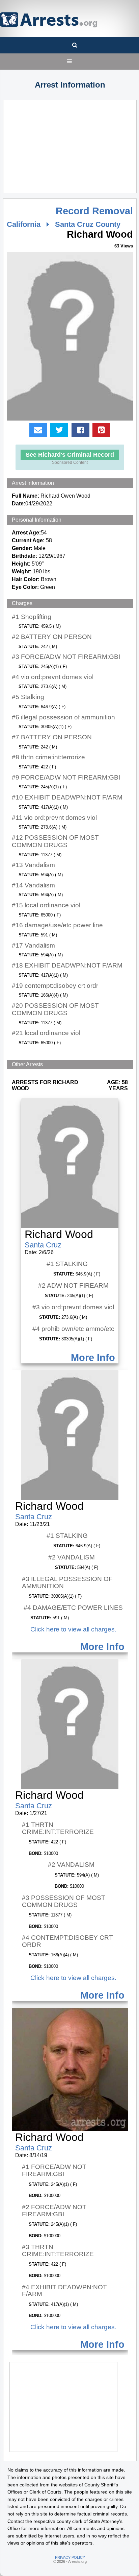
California (24, 224)
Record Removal (94, 211)
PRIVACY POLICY (70, 2557)
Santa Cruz (43, 1245)
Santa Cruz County (88, 224)
